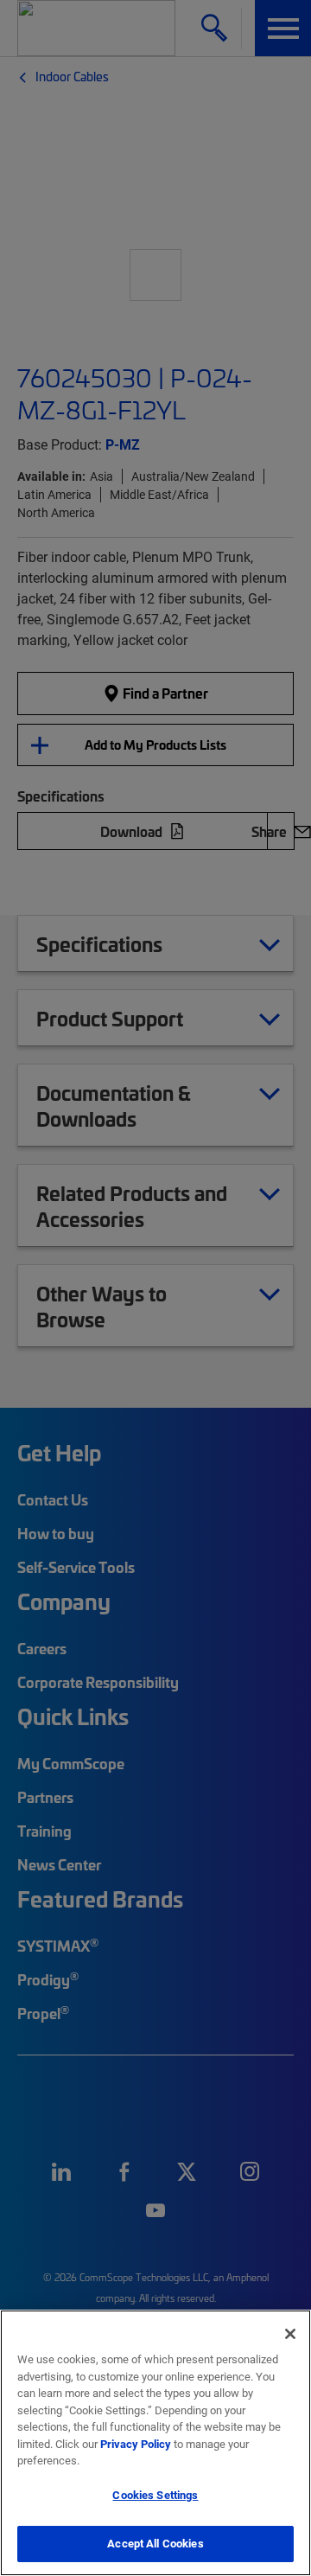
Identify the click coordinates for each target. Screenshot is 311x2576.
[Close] (290, 2334)
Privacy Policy (136, 2444)
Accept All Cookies (155, 2543)
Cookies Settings (155, 2495)
